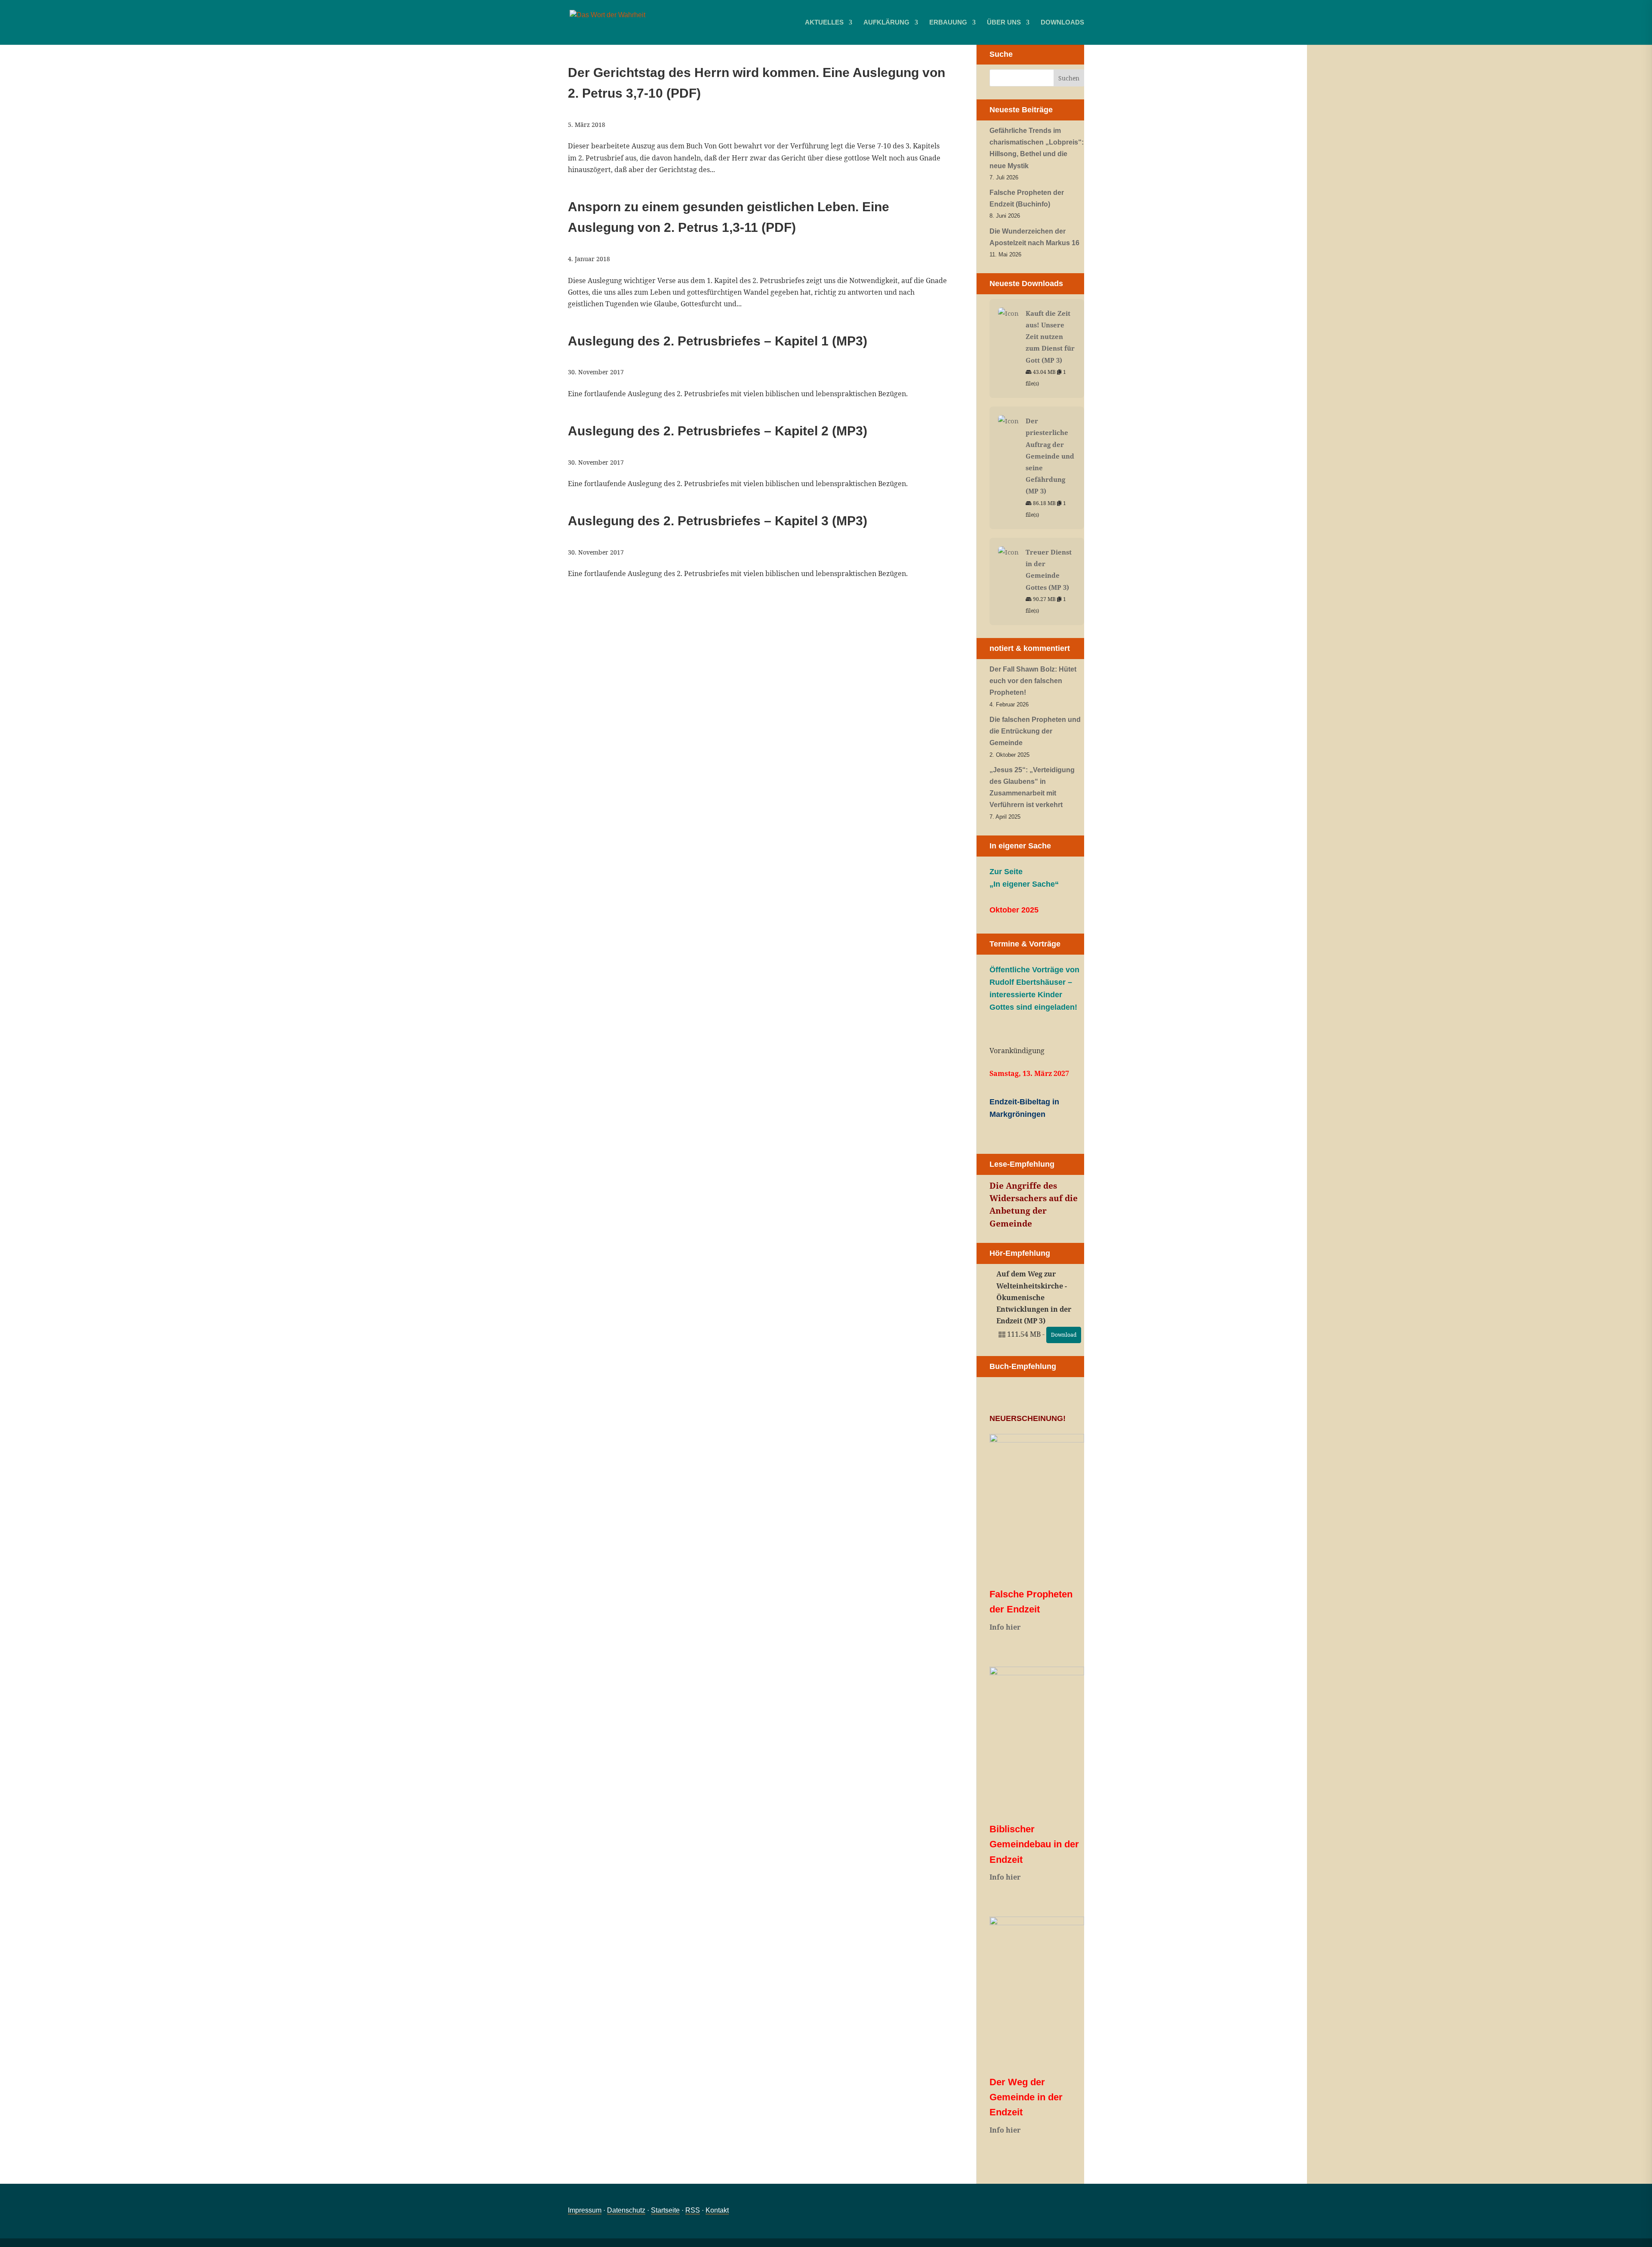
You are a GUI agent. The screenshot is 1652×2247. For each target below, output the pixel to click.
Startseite (665, 2210)
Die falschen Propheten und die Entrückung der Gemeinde (1035, 731)
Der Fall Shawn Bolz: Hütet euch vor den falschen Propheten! (1033, 681)
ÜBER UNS (1004, 23)
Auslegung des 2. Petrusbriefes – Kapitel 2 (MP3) (718, 431)
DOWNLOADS (1062, 23)
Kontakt (717, 2210)
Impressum (585, 2210)
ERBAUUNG (948, 23)
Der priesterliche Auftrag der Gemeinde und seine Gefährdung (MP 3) (1050, 456)
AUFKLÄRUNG (886, 23)
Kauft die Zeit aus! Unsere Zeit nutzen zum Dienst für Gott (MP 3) (1050, 337)
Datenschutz (626, 2210)
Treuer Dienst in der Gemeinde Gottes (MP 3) (1049, 570)
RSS (693, 2210)
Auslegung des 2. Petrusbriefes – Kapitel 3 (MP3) (718, 521)
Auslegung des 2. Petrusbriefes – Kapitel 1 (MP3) (718, 341)
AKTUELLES (824, 23)
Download (1064, 1335)
